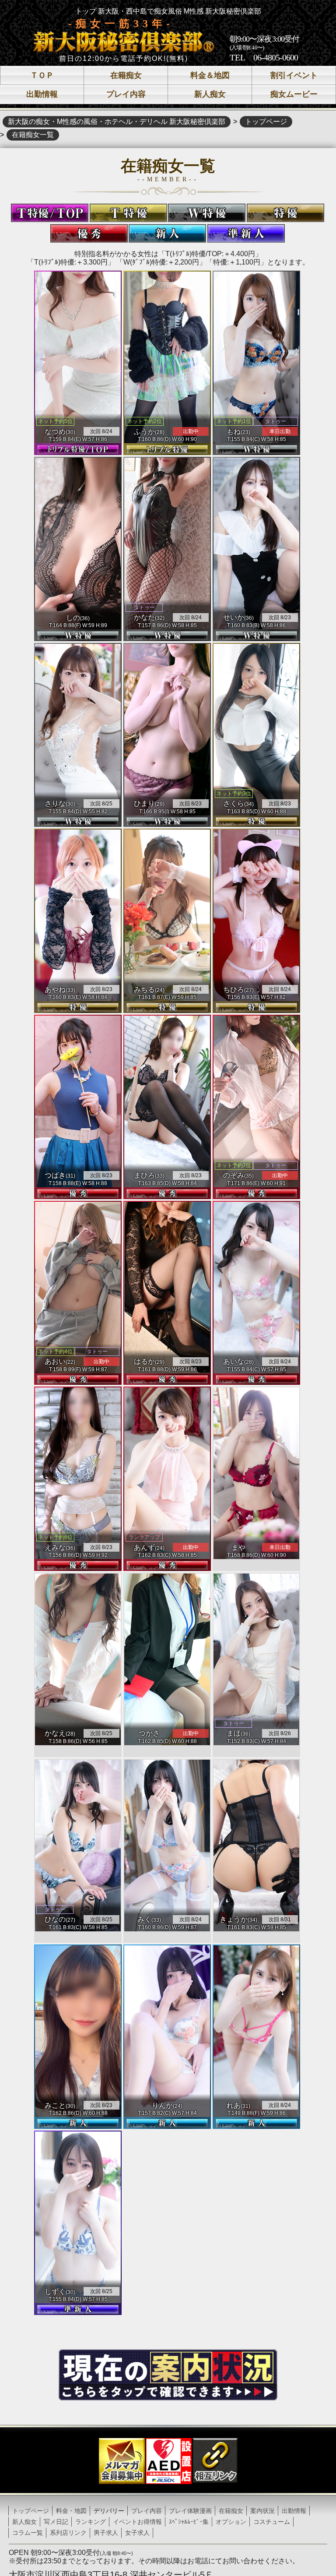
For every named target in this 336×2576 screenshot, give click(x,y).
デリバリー (109, 2511)
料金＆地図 (210, 75)
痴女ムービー (294, 94)
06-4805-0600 (276, 57)
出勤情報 (42, 94)
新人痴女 (210, 94)
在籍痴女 (126, 75)
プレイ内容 (126, 94)
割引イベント (294, 75)
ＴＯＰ (42, 75)
